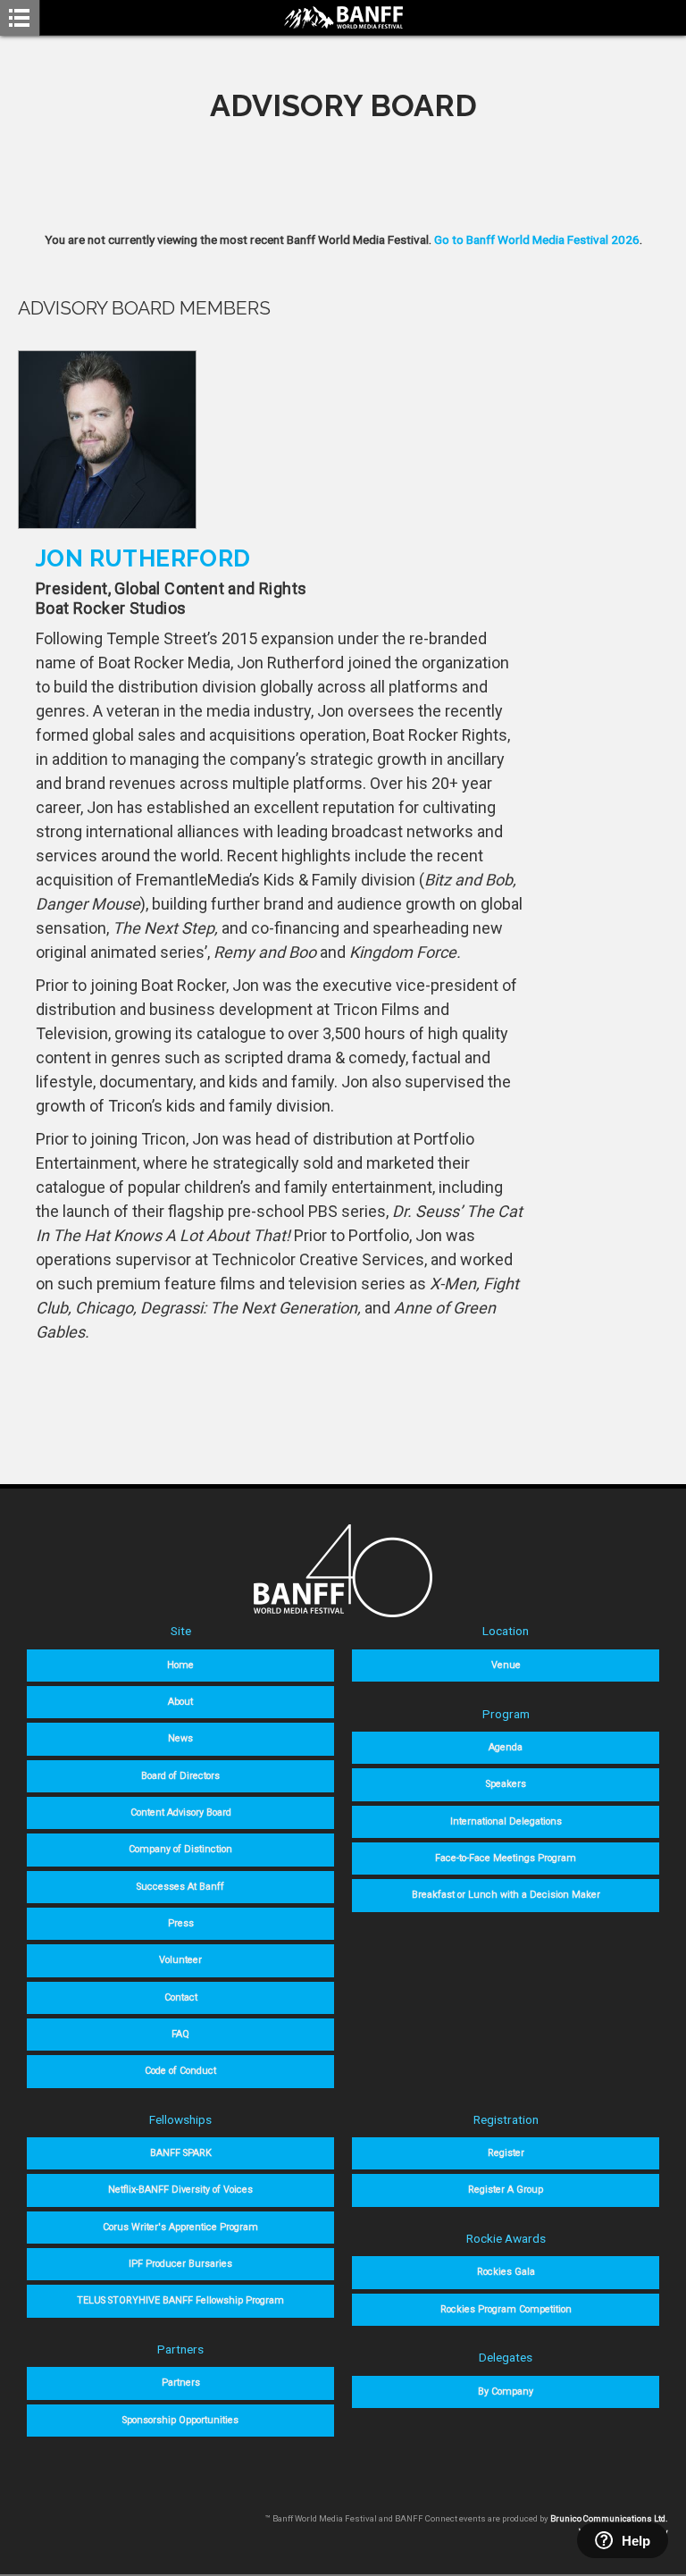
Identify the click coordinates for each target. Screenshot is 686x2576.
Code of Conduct (180, 2071)
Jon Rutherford (143, 558)
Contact (181, 1997)
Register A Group (506, 2190)
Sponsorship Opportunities (180, 2420)
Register (506, 2153)
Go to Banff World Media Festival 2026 (537, 239)
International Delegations (506, 1821)
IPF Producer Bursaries (180, 2264)
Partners (181, 2383)
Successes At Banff (180, 1887)
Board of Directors (180, 1776)
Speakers (506, 1784)
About (180, 1702)
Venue (506, 1665)
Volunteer (180, 1960)
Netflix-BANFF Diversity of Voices (180, 2190)
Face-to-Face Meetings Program (506, 1858)
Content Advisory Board (181, 1812)
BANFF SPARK (181, 2153)
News (180, 1738)
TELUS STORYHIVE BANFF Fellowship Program (180, 2300)
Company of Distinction (180, 1849)
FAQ (180, 2034)
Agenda (506, 1747)
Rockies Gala (506, 2272)
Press (181, 1923)
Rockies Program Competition (506, 2309)
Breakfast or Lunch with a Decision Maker (506, 1895)
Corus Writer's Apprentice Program (180, 2227)
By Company (506, 2391)
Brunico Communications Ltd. (609, 2518)
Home (180, 1665)
